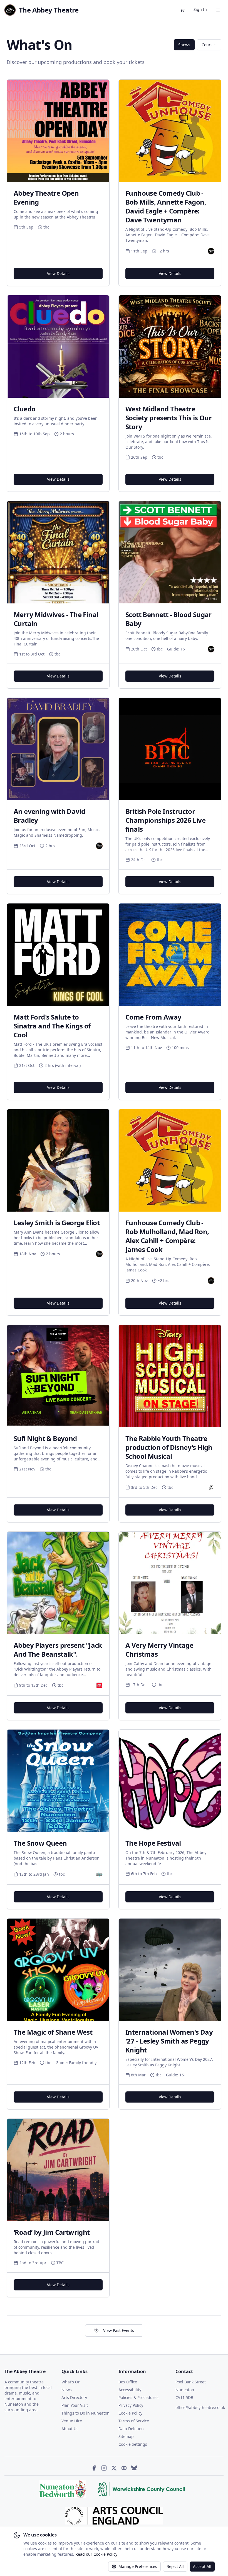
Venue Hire (72, 2421)
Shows (184, 45)
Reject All (175, 2566)
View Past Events (119, 2330)
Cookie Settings (133, 2444)
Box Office (128, 2382)
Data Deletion (131, 2429)
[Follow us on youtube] (124, 2468)
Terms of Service (134, 2421)
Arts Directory (74, 2397)
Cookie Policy (130, 2413)
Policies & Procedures (138, 2397)
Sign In (200, 9)
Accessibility (130, 2390)
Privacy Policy (131, 2405)
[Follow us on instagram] (104, 2468)
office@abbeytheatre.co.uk (200, 2407)
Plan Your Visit (75, 2405)
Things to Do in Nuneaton (86, 2413)
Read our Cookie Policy (96, 2554)
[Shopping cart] (182, 10)
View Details (58, 273)
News (67, 2390)
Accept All (202, 2566)
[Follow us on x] (114, 2468)
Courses (209, 45)
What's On (71, 2382)
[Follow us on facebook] (94, 2468)
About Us (70, 2429)
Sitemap (126, 2436)
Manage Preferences (138, 2566)
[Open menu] (218, 10)
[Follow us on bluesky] (134, 2468)
